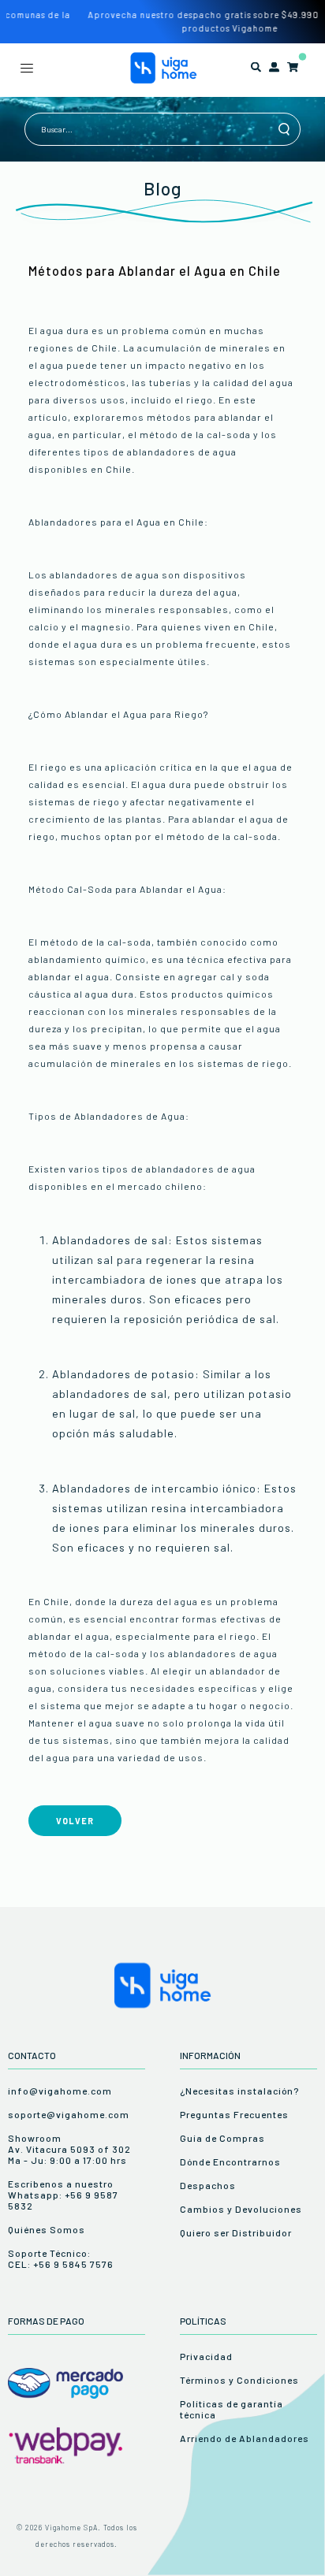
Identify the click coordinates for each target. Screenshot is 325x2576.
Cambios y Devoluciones (241, 2209)
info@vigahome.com (60, 2091)
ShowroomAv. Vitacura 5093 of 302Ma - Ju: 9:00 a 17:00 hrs (69, 2149)
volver (75, 1821)
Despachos (208, 2185)
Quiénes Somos (47, 2229)
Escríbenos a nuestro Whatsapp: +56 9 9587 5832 (63, 2195)
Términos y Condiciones (239, 2380)
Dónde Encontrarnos (230, 2162)
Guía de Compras (222, 2138)
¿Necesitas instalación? (239, 2091)
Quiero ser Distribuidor (236, 2232)
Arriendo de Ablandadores (245, 2438)
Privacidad (206, 2356)
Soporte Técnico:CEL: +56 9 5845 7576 (61, 2258)
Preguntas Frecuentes (234, 2114)
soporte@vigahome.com (69, 2114)
